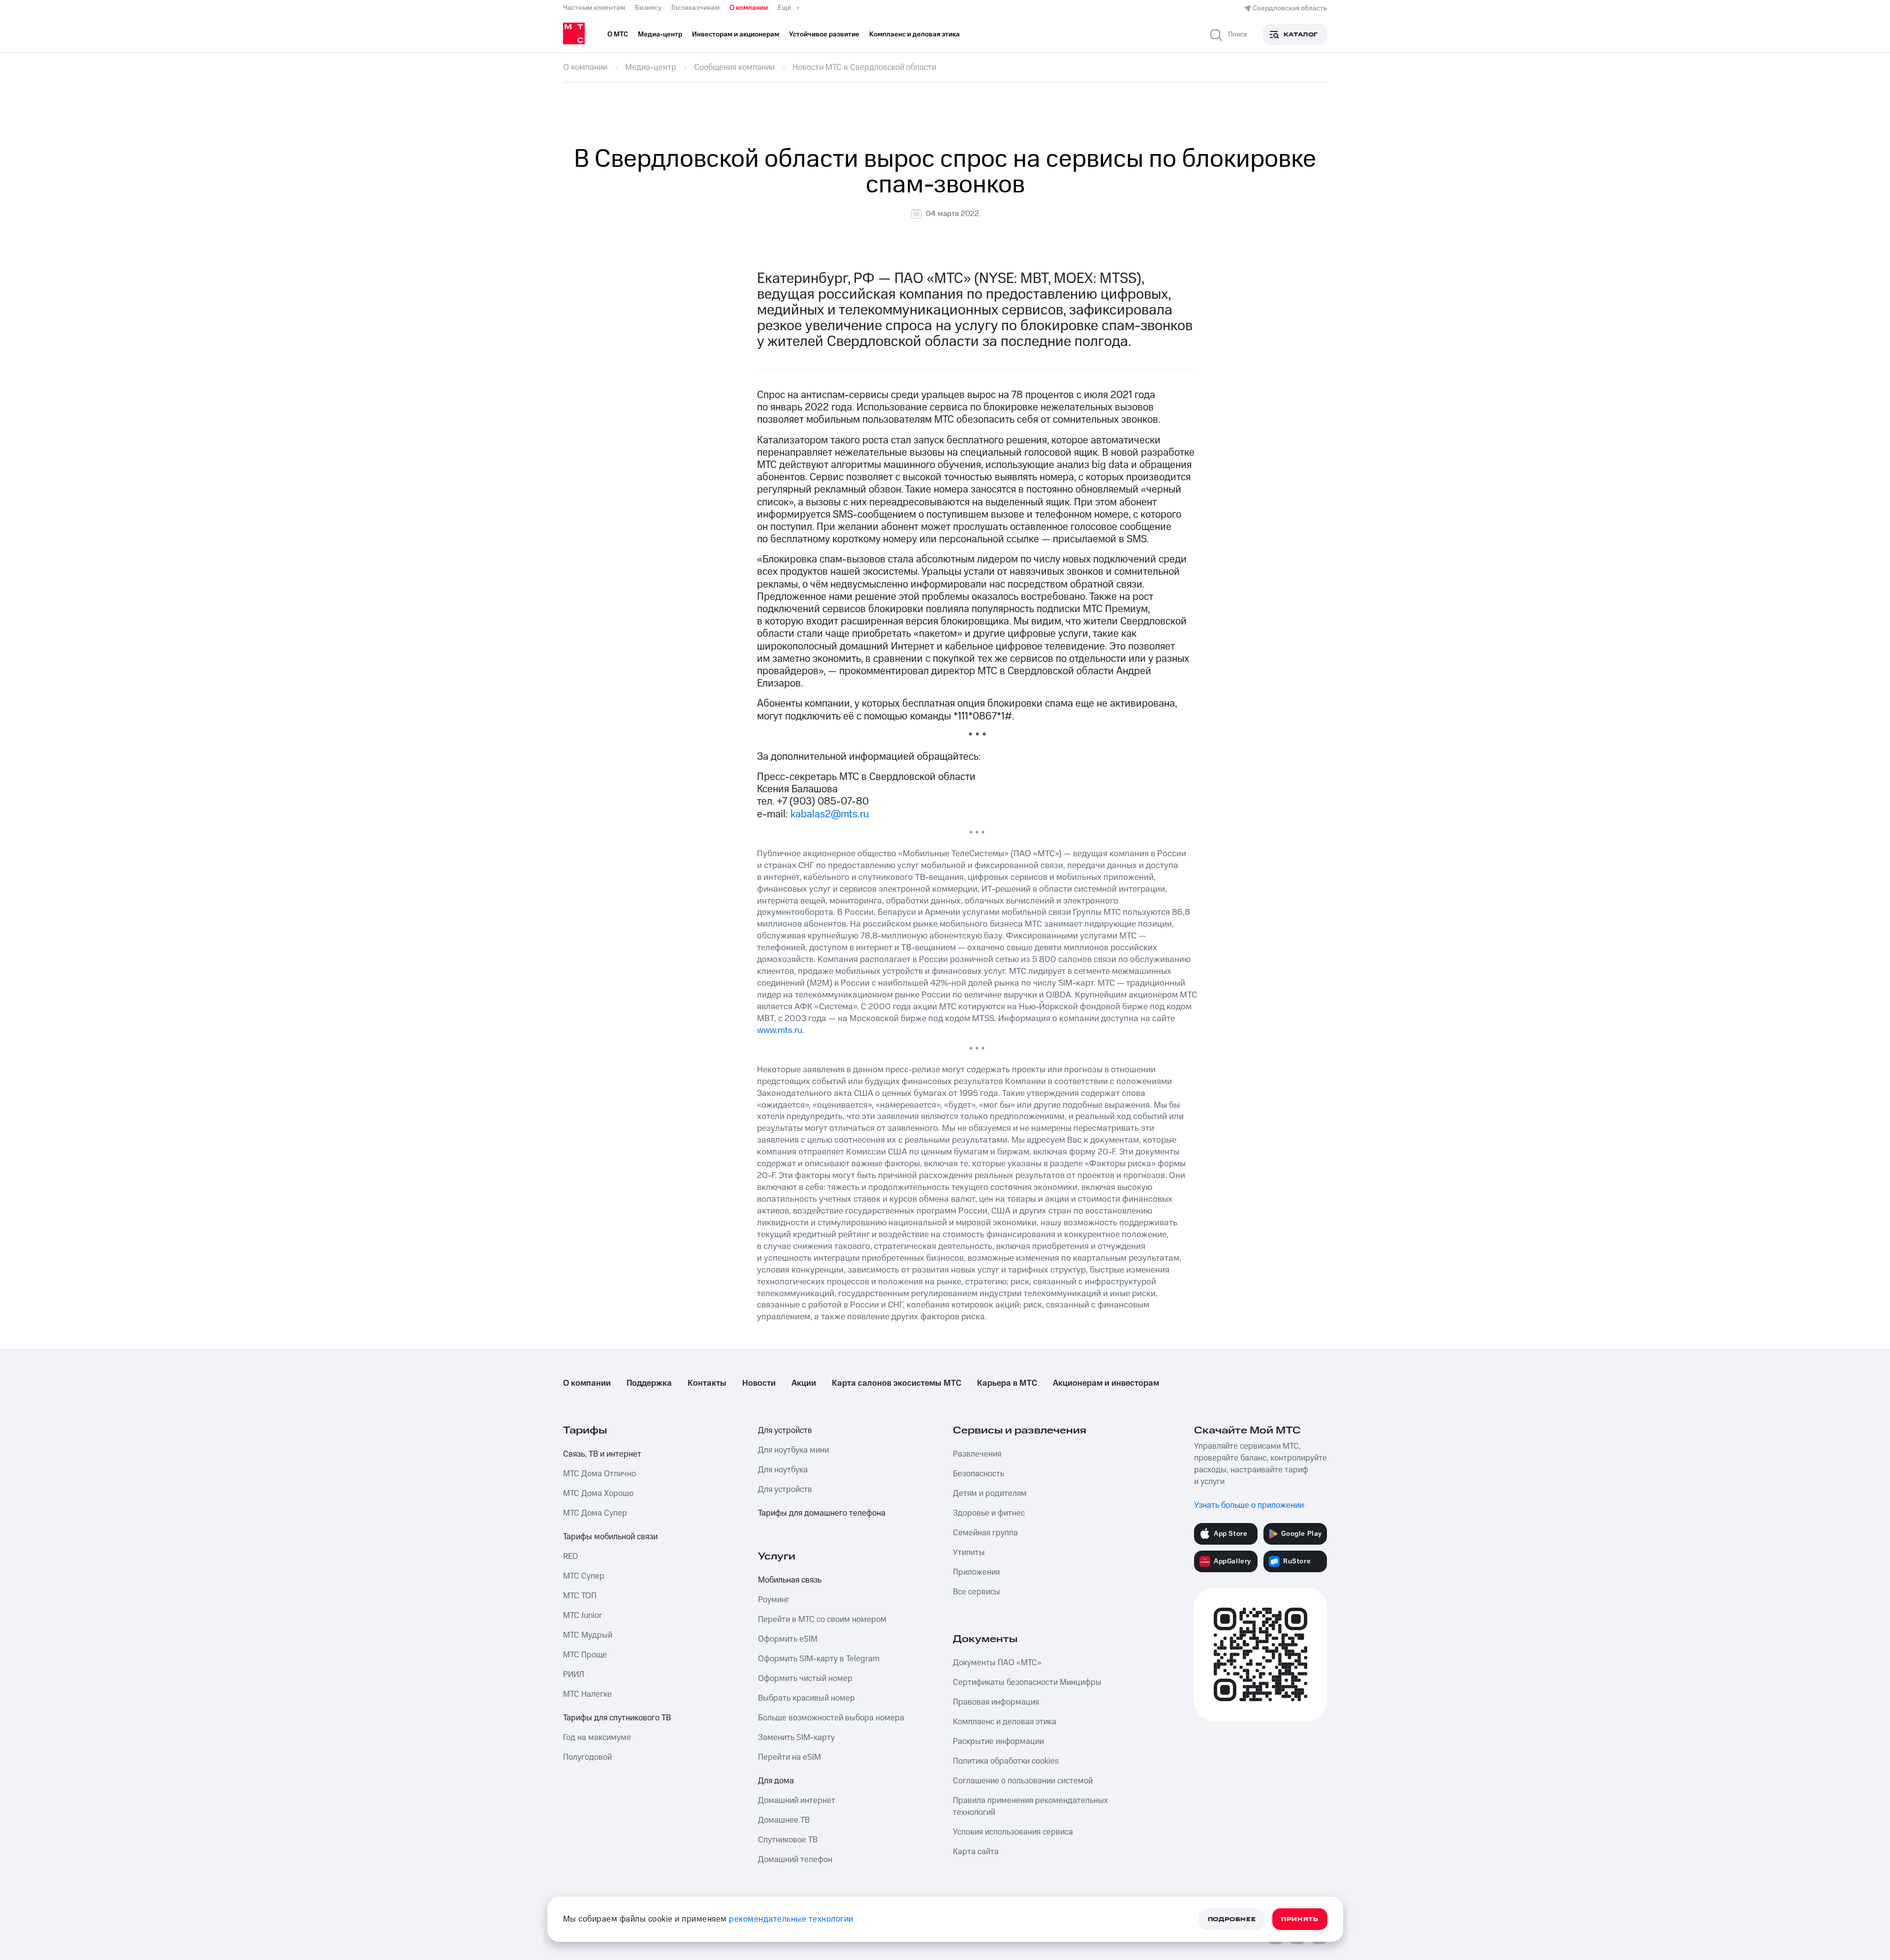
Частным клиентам (594, 8)
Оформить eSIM (788, 1639)
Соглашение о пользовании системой (1023, 1781)
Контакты (707, 1383)
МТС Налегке (587, 1694)
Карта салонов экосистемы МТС (897, 1383)
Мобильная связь (790, 1580)
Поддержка (649, 1383)
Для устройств (785, 1431)
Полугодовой (587, 1757)
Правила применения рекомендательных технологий (1030, 1806)
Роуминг (774, 1600)
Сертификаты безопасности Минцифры (1027, 1682)
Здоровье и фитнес (989, 1513)
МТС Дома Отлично (599, 1474)
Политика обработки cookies (1006, 1761)
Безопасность (978, 1474)
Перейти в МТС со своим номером (822, 1619)
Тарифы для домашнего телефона (822, 1513)
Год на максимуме (597, 1738)
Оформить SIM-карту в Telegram (819, 1659)
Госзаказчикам (695, 8)
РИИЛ (574, 1675)
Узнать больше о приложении (1249, 1505)
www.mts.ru (780, 1030)
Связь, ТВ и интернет (602, 1454)
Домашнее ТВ (784, 1820)
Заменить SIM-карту (796, 1738)
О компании (749, 8)
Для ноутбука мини (793, 1450)
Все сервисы (976, 1592)
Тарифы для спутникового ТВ (617, 1718)
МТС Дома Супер (595, 1513)
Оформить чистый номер (805, 1679)
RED (570, 1556)
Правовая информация (996, 1702)
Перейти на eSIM (789, 1757)
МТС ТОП (580, 1596)
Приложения (976, 1572)
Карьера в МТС (1007, 1383)
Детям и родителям (990, 1493)
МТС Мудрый (588, 1635)
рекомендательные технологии (791, 1919)
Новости (759, 1383)
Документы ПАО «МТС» (997, 1663)
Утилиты (969, 1553)
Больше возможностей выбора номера (831, 1718)
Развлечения (977, 1454)
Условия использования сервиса (1013, 1832)
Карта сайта (976, 1852)
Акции (804, 1383)
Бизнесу (648, 8)
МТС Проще (585, 1655)
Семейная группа (985, 1533)
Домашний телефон (795, 1860)
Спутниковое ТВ (788, 1840)
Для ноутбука (783, 1470)
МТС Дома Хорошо (598, 1493)
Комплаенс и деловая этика (1005, 1722)
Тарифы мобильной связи (610, 1537)
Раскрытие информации (998, 1742)
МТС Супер (584, 1576)
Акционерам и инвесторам (1106, 1383)
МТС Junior (583, 1616)
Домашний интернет (797, 1801)
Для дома (776, 1781)
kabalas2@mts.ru (830, 814)
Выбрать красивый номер (806, 1698)
